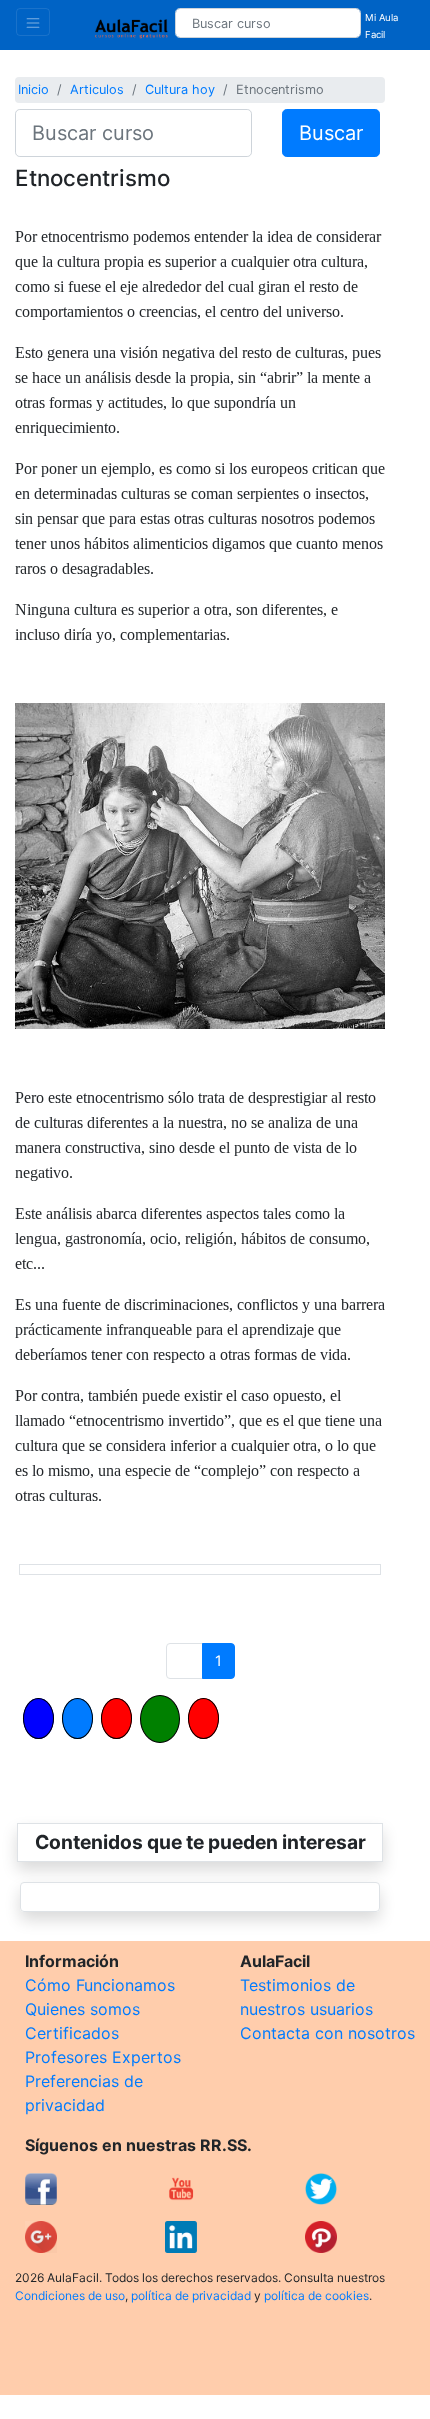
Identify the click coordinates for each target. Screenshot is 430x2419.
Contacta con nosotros (327, 2033)
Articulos (97, 89)
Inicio (33, 89)
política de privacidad (191, 2295)
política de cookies (316, 2295)
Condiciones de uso (70, 2295)
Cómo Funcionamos (100, 1985)
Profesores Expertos (103, 2057)
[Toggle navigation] (33, 22)
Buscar (331, 133)
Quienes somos (82, 2009)
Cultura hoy (180, 89)
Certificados (72, 2033)
